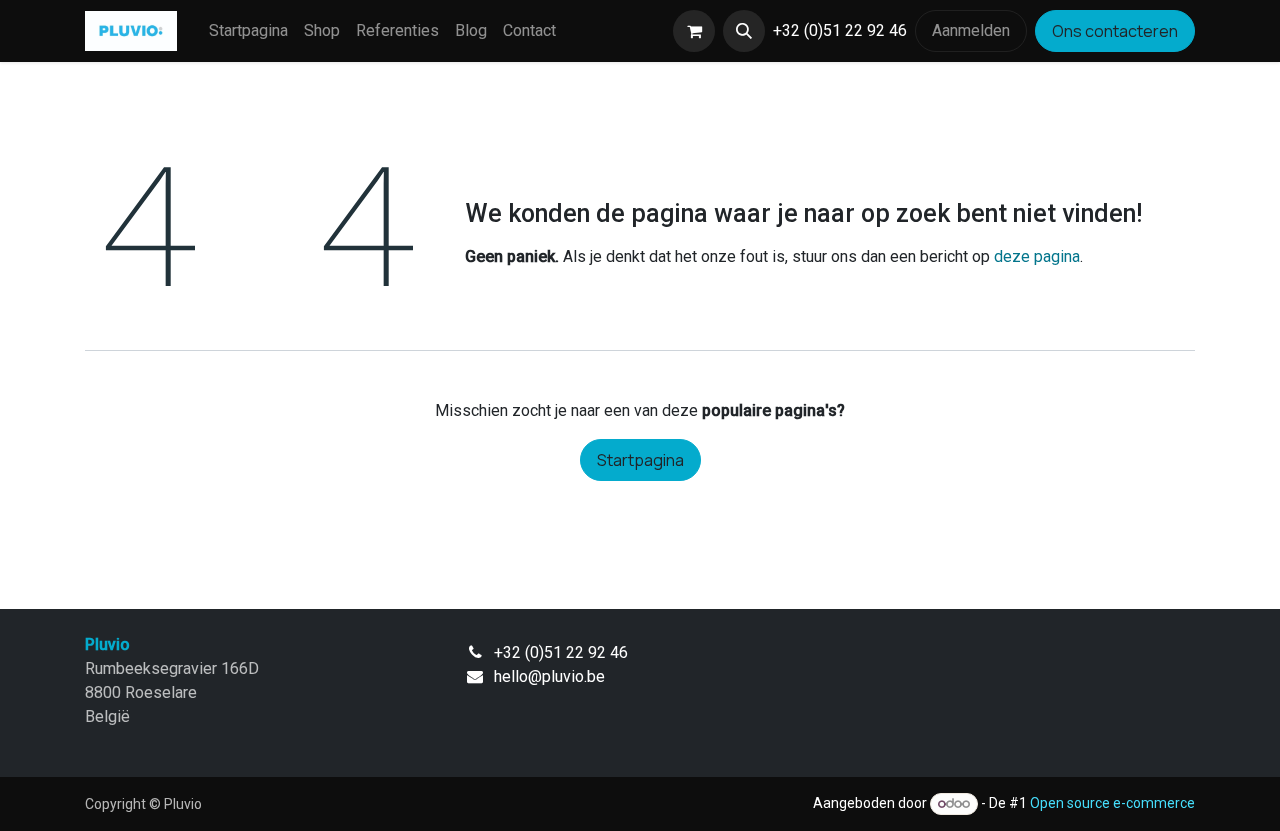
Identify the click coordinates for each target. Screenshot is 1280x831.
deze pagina (1037, 256)
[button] (744, 31)
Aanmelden (971, 30)
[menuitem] (248, 31)
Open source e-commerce (1112, 803)
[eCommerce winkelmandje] (694, 31)
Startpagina (640, 460)
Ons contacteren (1115, 31)
